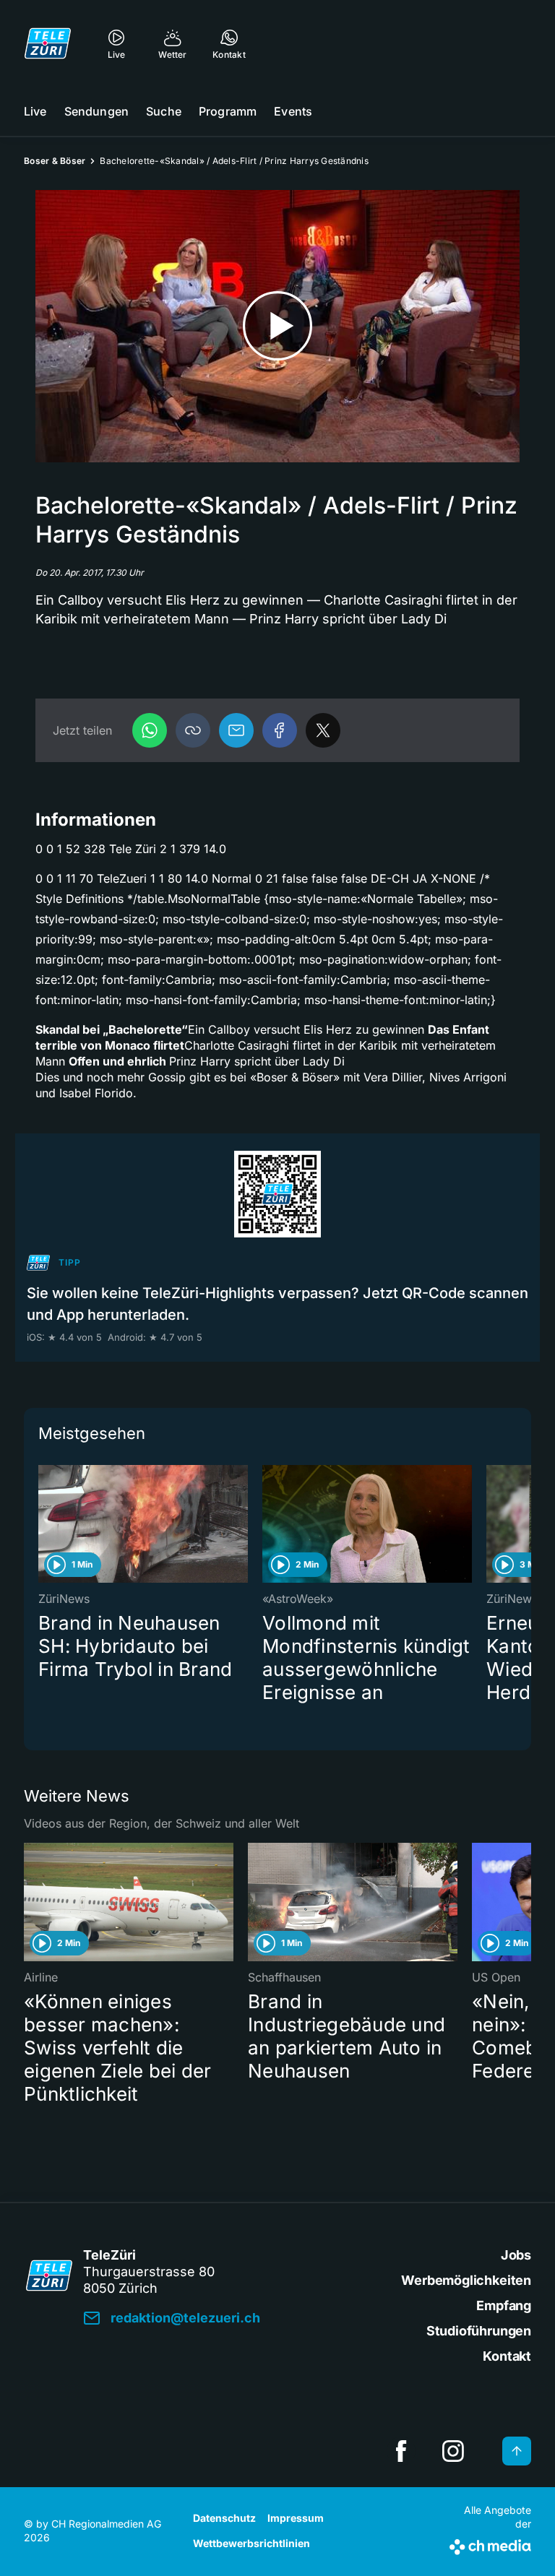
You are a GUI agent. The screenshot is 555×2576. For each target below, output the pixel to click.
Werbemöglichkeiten (466, 2280)
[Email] (236, 730)
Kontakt (507, 2356)
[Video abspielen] (277, 326)
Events (293, 111)
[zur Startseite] (48, 43)
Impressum (296, 2518)
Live (35, 111)
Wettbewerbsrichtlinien (251, 2543)
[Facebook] (280, 730)
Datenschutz (224, 2518)
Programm (228, 111)
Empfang (504, 2305)
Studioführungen (479, 2331)
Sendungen (96, 111)
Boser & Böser (55, 161)
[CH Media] (490, 2544)
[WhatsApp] (150, 730)
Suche (164, 111)
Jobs (516, 2255)
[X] (323, 730)
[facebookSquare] (401, 2451)
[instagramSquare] (453, 2451)
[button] (193, 730)
